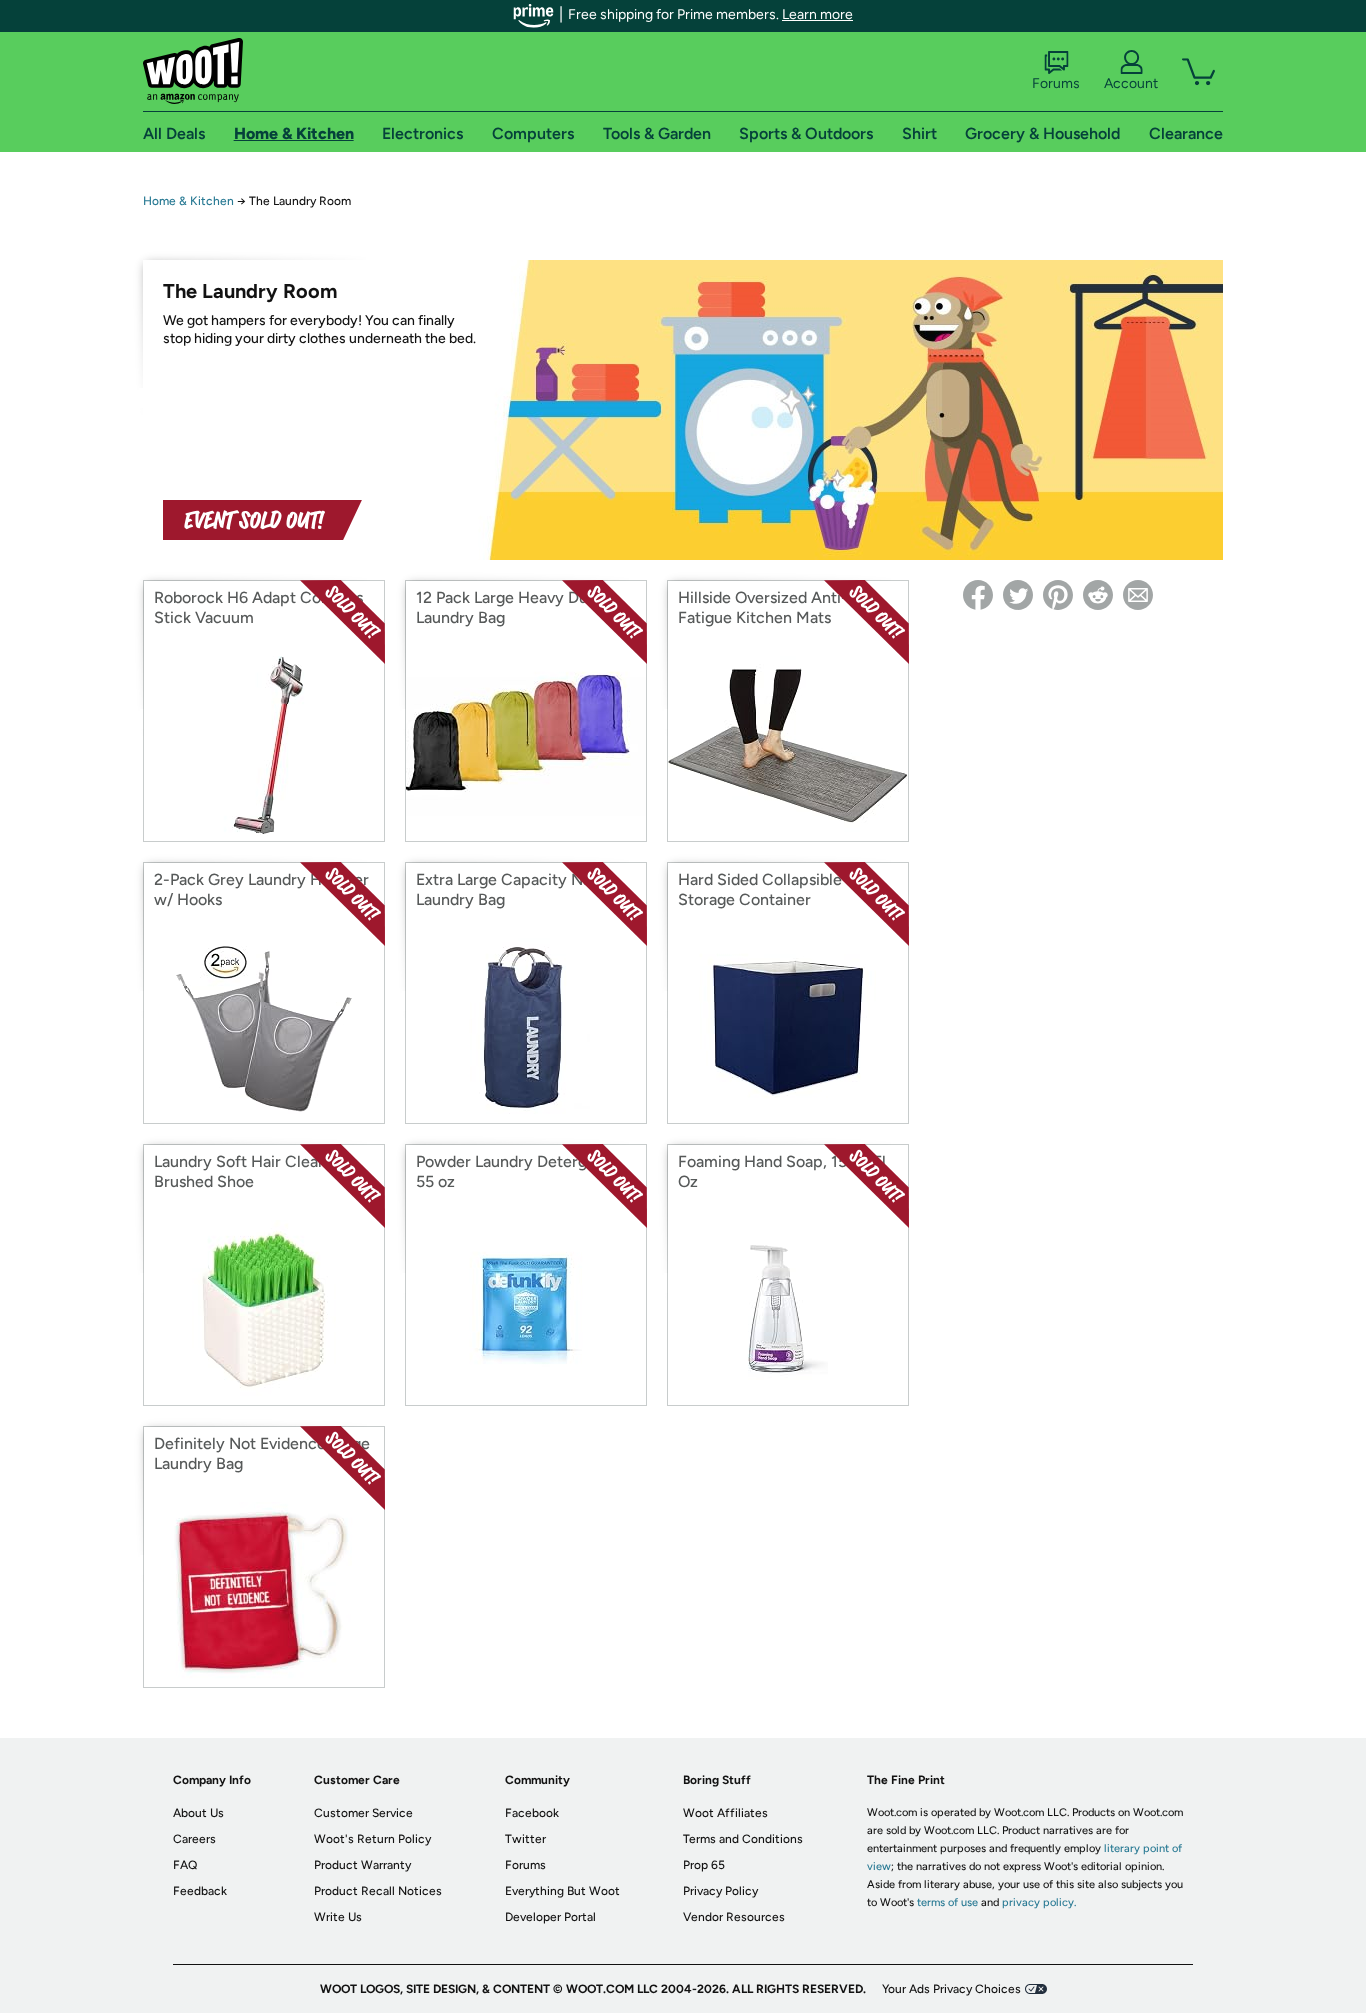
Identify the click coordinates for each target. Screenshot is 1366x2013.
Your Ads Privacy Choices (951, 1989)
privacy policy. (1039, 1902)
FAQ (185, 1865)
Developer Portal (550, 1917)
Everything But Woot (562, 1891)
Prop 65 (704, 1865)
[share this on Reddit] (1098, 595)
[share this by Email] (1138, 595)
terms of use (947, 1902)
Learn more (817, 14)
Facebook (532, 1813)
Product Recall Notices (378, 1891)
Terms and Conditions (743, 1839)
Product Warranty (362, 1865)
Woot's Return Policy (372, 1839)
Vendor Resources (734, 1917)
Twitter (525, 1839)
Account (1131, 83)
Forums (1056, 83)
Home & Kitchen (188, 201)
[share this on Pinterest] (1058, 595)
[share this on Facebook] (978, 595)
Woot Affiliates (725, 1813)
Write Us (338, 1917)
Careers (194, 1839)
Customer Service (363, 1813)
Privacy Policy (720, 1891)
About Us (198, 1813)
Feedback (200, 1891)
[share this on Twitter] (1018, 595)
